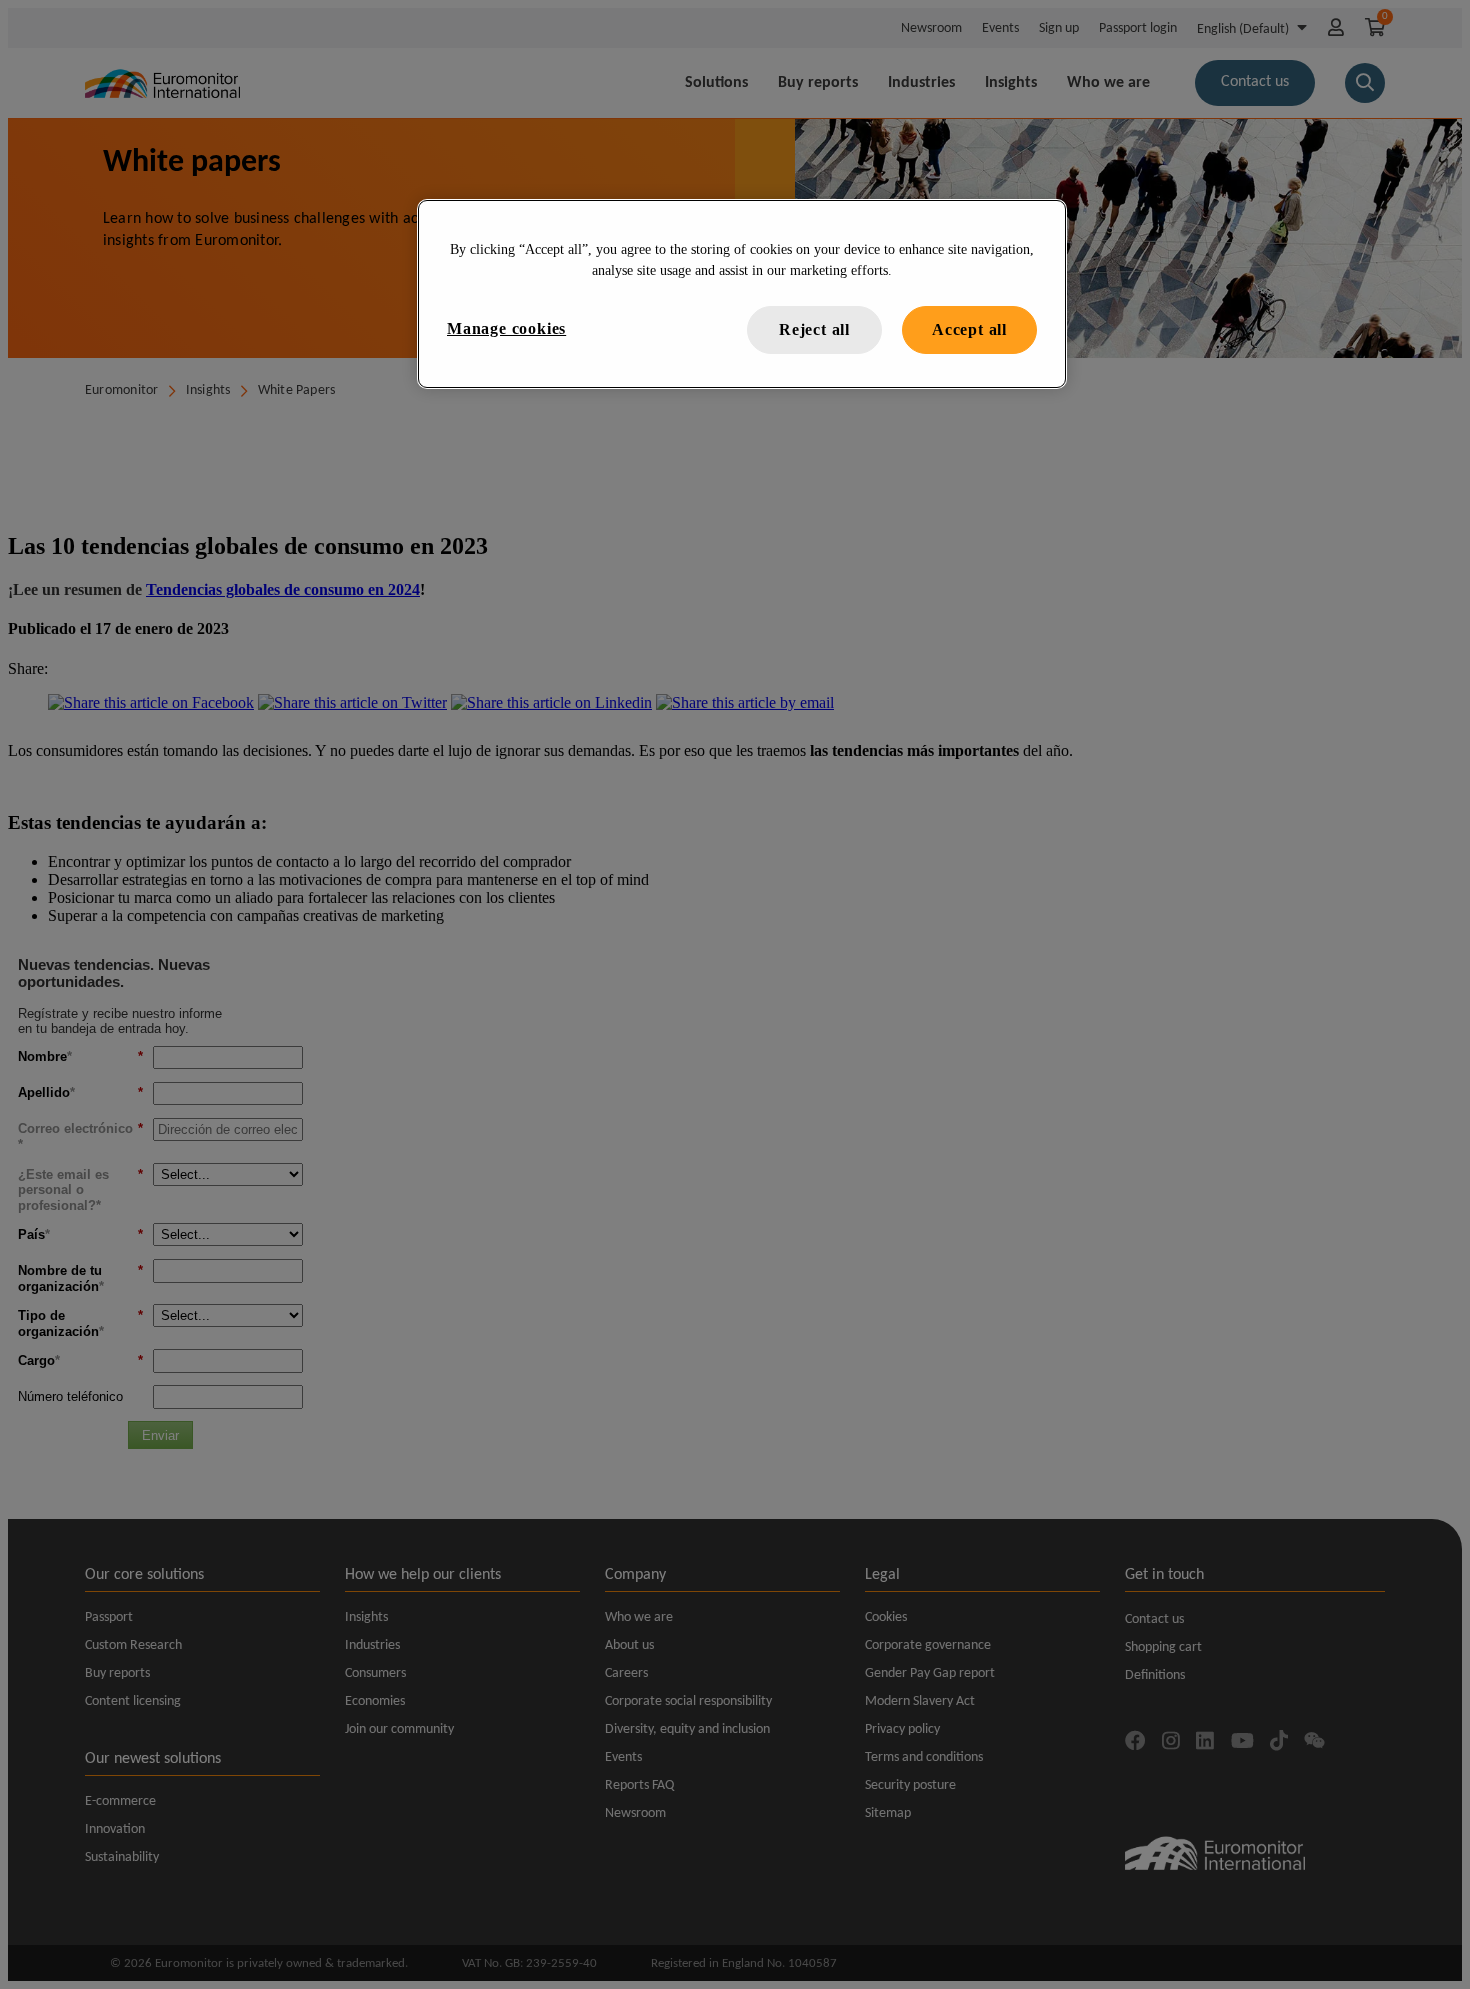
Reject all (814, 329)
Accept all (969, 329)
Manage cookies (506, 328)
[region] (742, 294)
